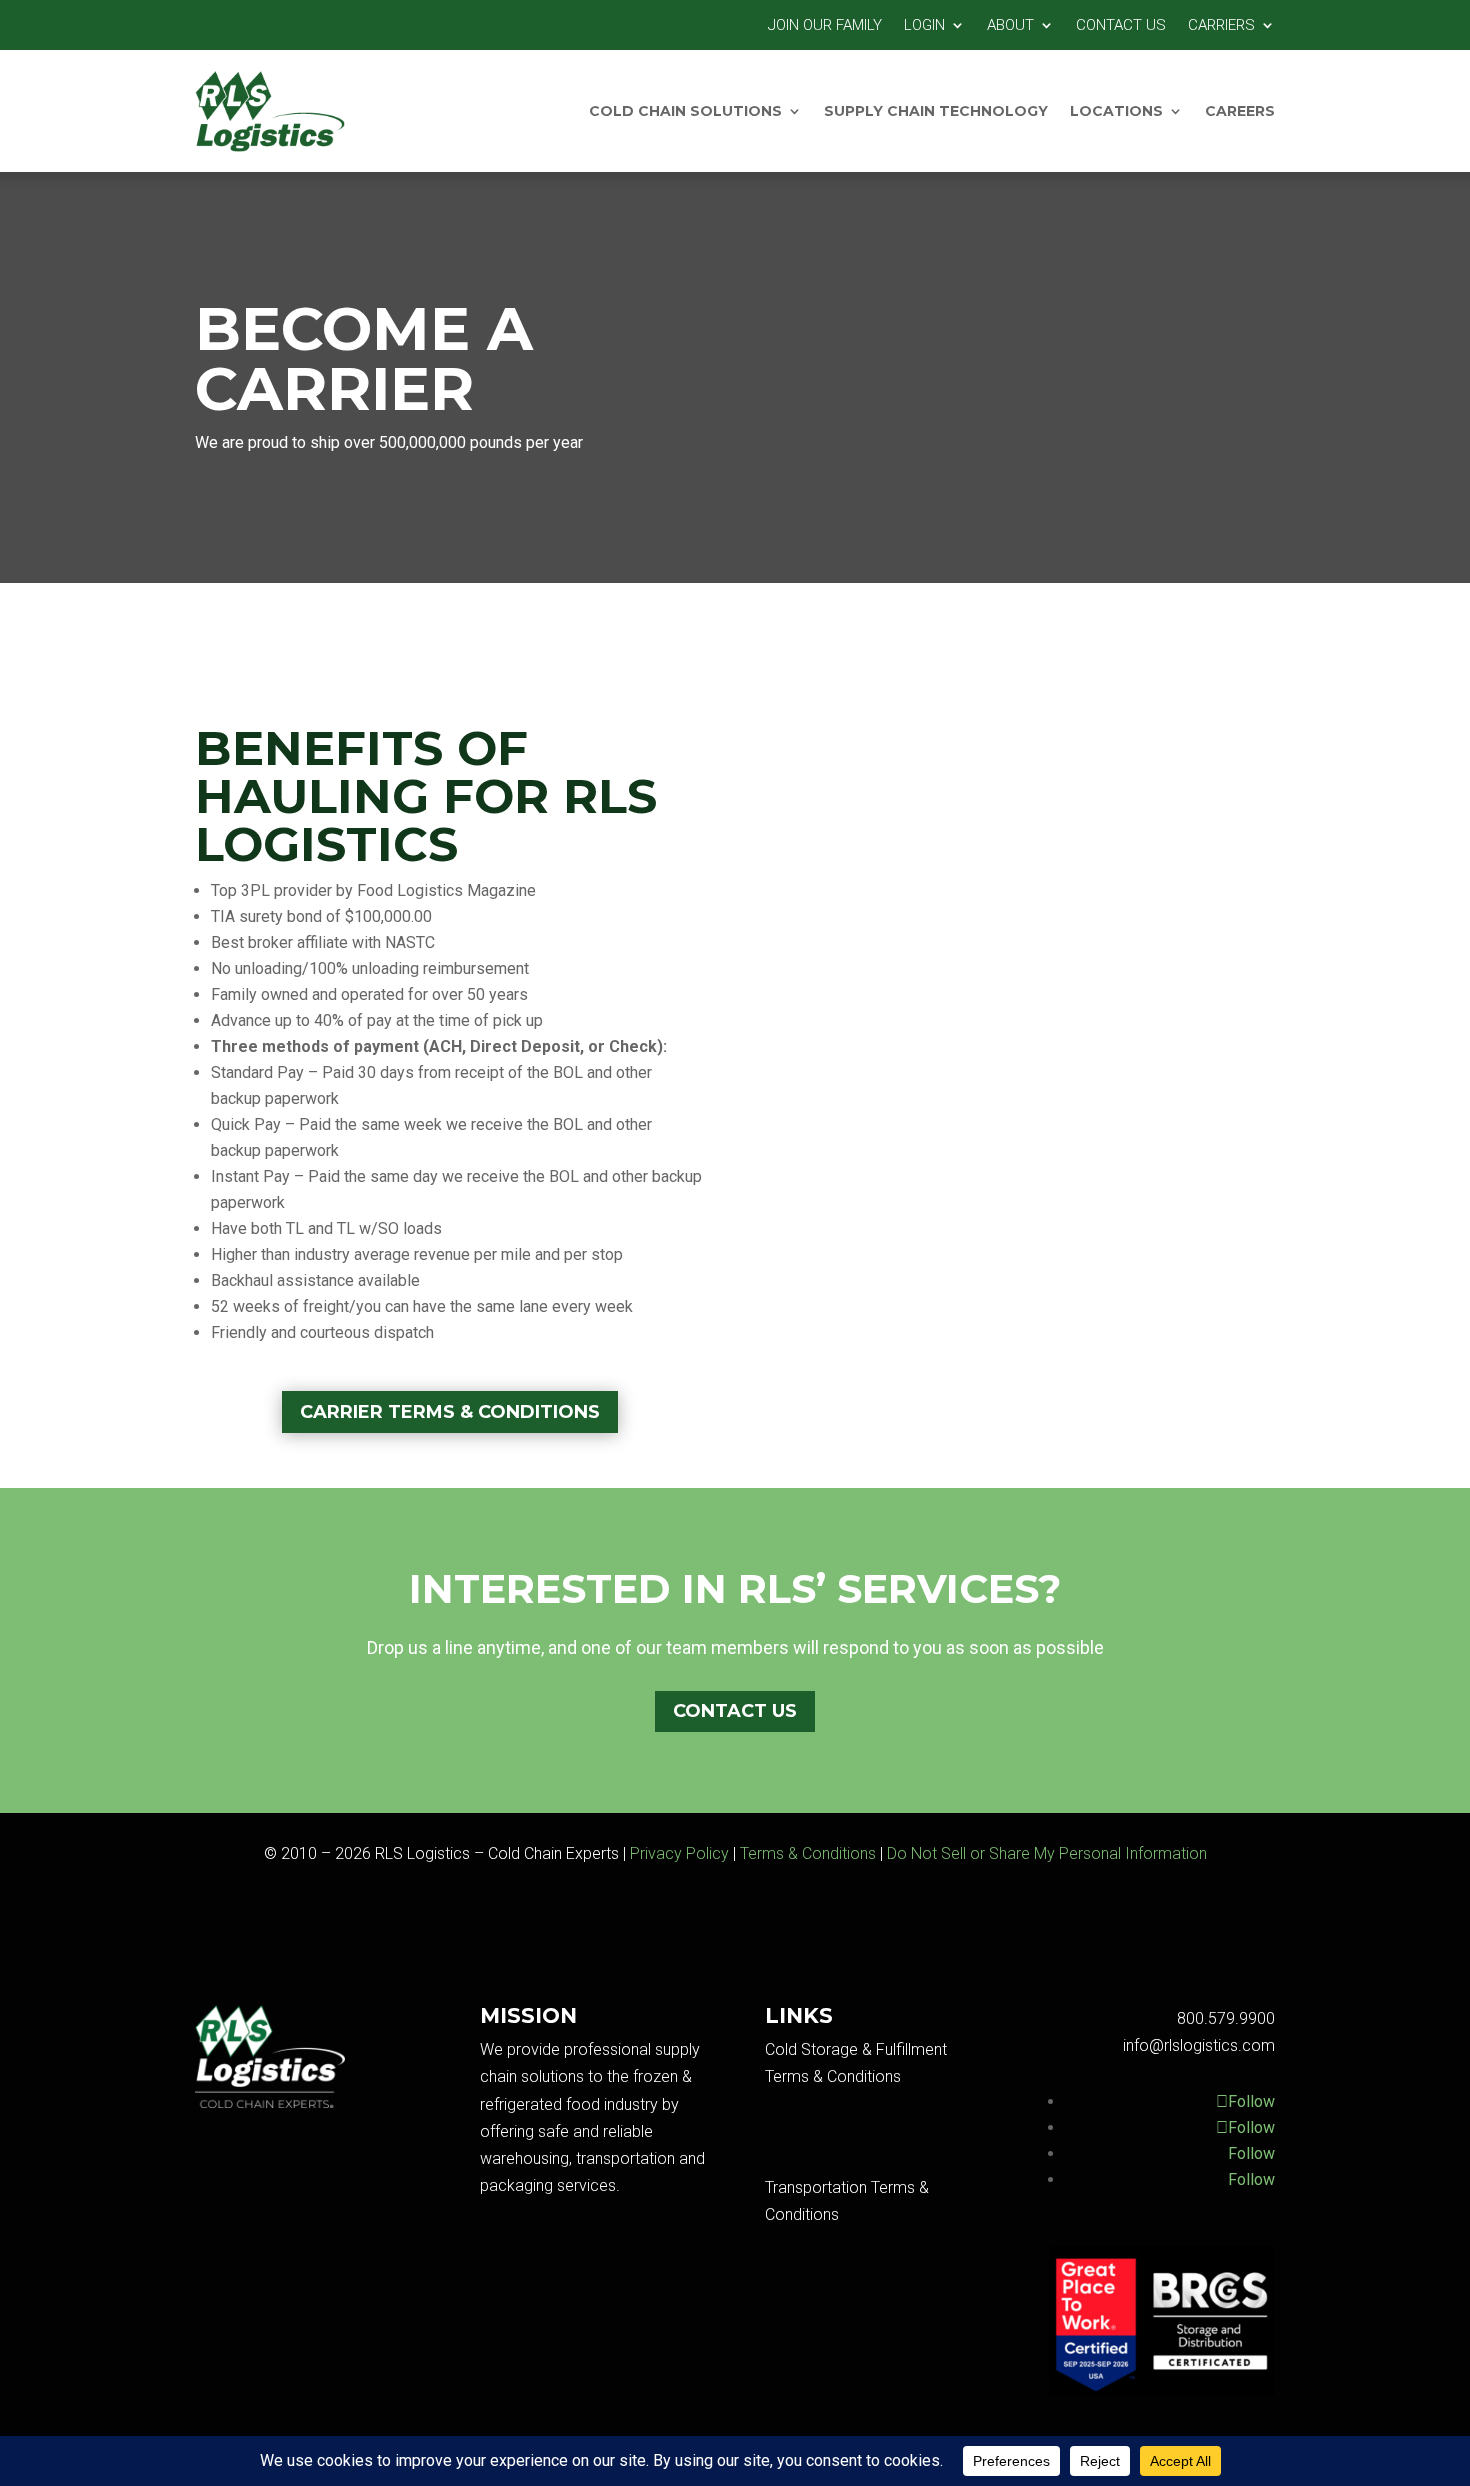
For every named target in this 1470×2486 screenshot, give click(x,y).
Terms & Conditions (808, 1853)
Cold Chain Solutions (685, 111)
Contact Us (1121, 26)
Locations (1116, 111)
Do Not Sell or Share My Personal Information (1047, 1853)
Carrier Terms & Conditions (450, 1412)
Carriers (1221, 26)
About (1010, 26)
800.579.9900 (1226, 2018)
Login (924, 26)
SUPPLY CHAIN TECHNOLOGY (936, 111)
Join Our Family (825, 26)
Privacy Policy (679, 1853)
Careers (1240, 111)
